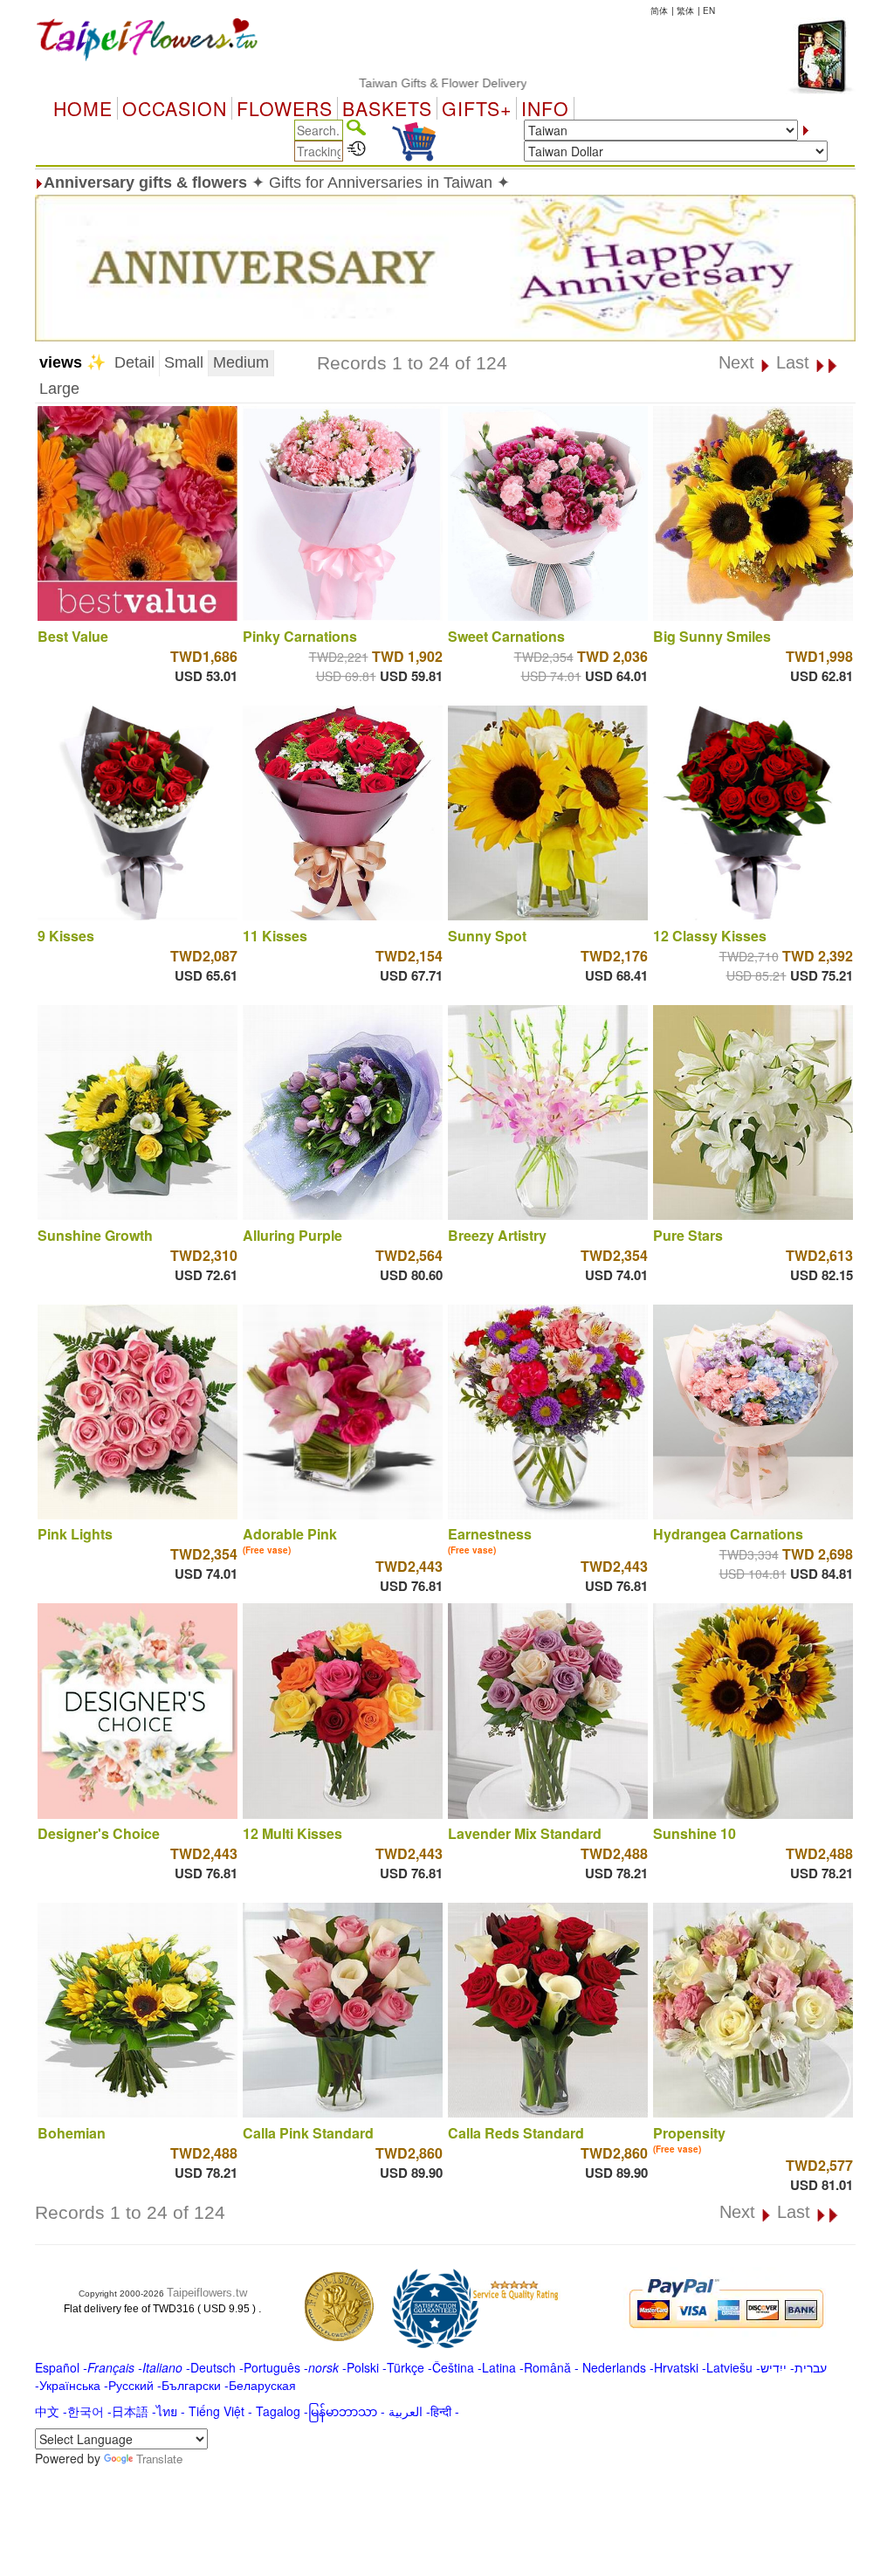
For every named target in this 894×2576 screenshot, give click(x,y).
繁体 (685, 10)
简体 (659, 10)
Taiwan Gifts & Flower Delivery (382, 83)
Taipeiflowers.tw (207, 2293)
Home (83, 108)
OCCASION (175, 108)
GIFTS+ (477, 108)
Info (545, 108)
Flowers (285, 108)
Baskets (387, 108)
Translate (159, 2459)
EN (709, 10)
